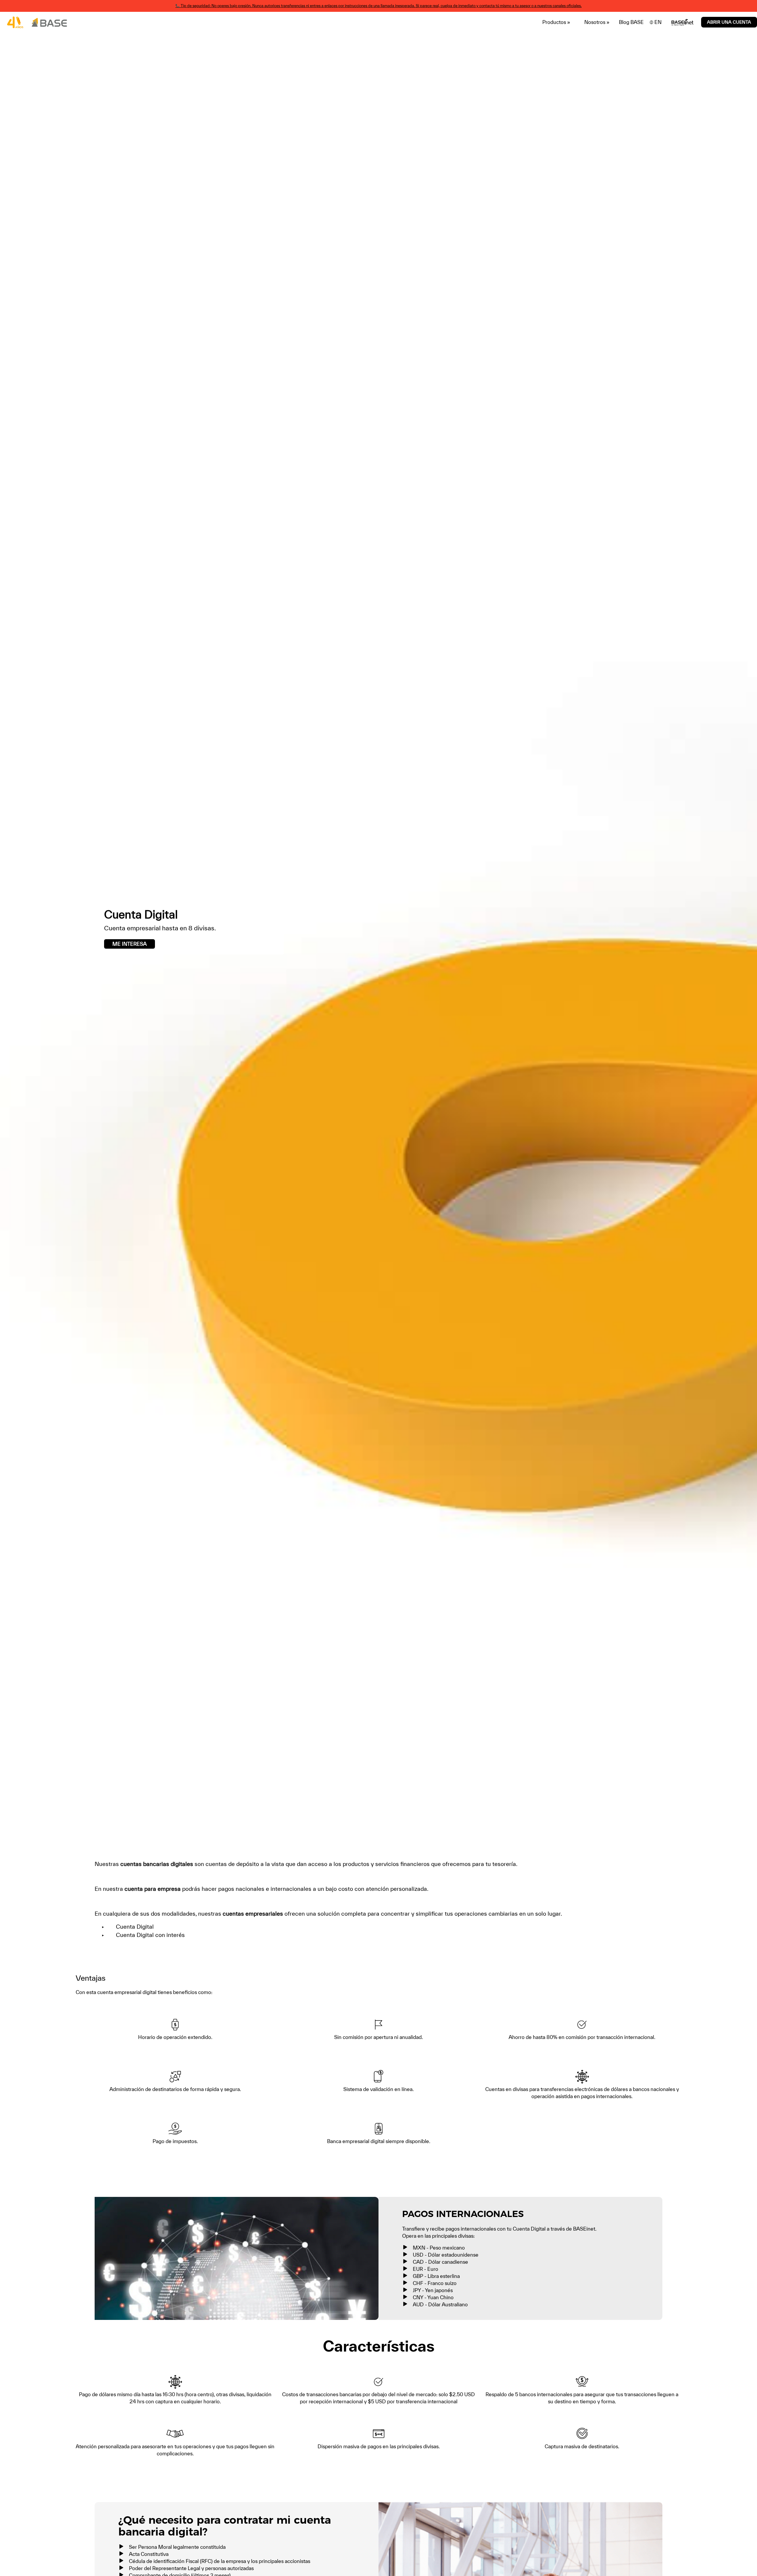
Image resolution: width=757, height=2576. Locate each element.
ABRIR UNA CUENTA (729, 22)
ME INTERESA (130, 944)
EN (658, 22)
